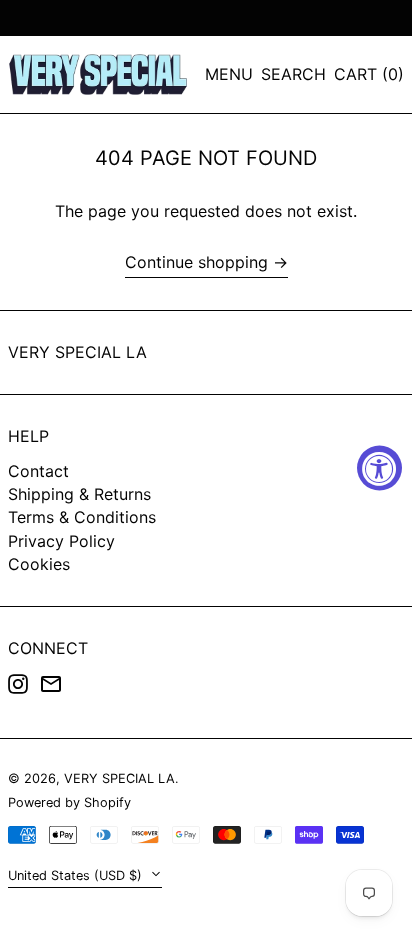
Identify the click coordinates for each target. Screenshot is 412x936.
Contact (38, 471)
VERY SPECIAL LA (77, 352)
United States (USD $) (77, 875)
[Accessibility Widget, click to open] (379, 468)
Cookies (39, 564)
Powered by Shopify (69, 802)
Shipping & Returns (79, 494)
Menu (229, 74)
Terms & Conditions (82, 517)
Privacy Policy (61, 541)
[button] (293, 74)
